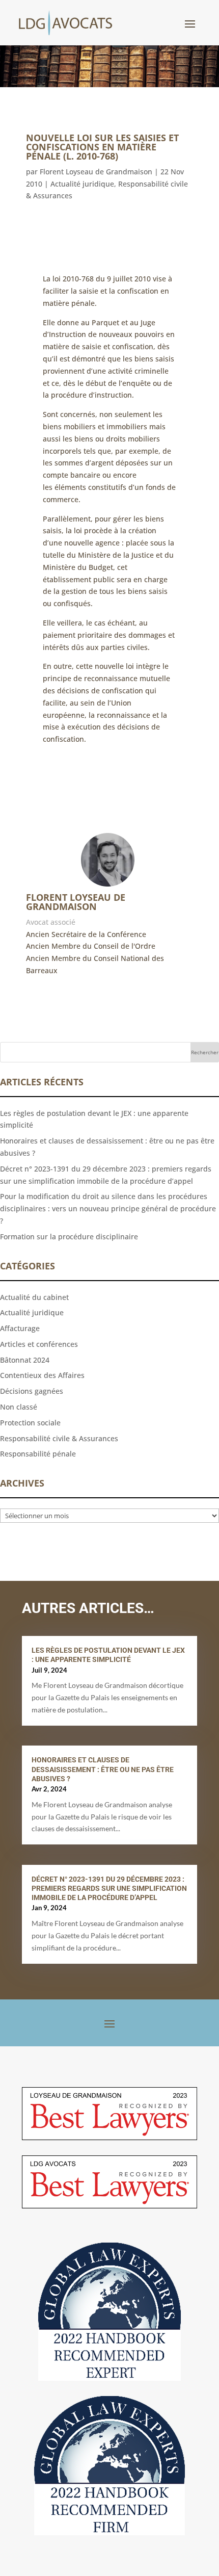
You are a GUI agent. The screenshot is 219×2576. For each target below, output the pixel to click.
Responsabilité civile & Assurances (59, 1438)
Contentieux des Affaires (42, 1375)
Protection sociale (30, 1423)
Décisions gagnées (32, 1391)
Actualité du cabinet (34, 1297)
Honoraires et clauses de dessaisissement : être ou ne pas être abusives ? (103, 1769)
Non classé (19, 1407)
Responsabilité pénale (38, 1454)
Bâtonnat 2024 (25, 1360)
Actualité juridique (82, 184)
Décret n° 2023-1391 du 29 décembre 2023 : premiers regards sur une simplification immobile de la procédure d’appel (109, 1888)
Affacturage (20, 1328)
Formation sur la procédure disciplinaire (69, 1237)
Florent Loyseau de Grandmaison (96, 172)
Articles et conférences (39, 1344)
